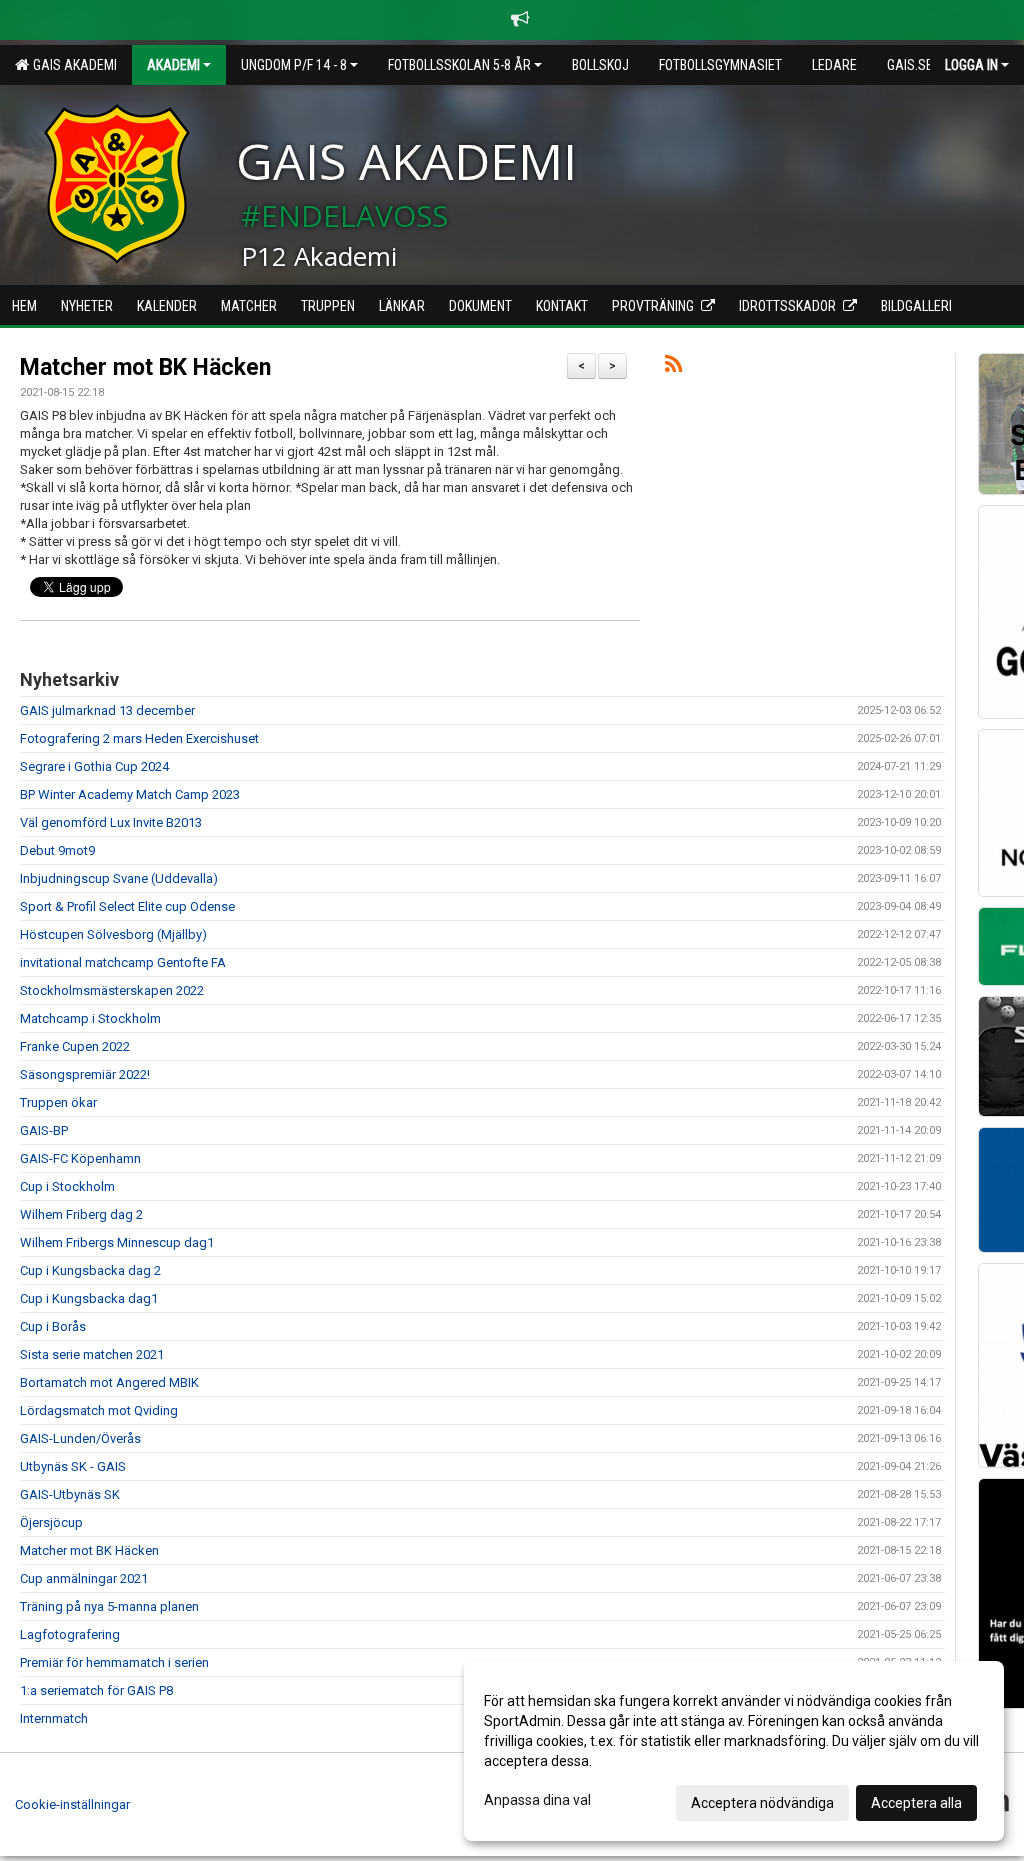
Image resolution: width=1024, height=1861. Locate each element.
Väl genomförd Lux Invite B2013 (111, 822)
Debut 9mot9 (57, 850)
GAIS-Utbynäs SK (70, 1494)
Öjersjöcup (51, 1522)
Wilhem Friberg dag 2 (81, 1214)
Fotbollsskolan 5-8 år (459, 65)
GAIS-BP (44, 1130)
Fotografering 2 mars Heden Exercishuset (139, 738)
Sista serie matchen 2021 (92, 1354)
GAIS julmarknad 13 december (107, 710)
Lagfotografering (70, 1634)
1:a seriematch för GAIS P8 (96, 1690)
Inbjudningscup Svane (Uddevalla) (119, 878)
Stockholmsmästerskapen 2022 (112, 990)
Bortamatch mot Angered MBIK (109, 1382)
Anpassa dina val (537, 1800)
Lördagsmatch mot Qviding (99, 1410)
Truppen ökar (58, 1102)
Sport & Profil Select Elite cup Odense (127, 906)
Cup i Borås (53, 1326)
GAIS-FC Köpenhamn (80, 1158)
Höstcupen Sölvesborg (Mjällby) (113, 934)
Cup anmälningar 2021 (84, 1578)
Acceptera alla (916, 1803)
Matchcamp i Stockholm (90, 1018)
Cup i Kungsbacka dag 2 (90, 1270)
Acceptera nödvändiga (762, 1803)
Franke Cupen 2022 (75, 1046)
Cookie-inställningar (72, 1804)
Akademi (173, 65)
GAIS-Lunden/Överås (80, 1438)
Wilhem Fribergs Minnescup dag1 (117, 1242)
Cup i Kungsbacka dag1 (89, 1298)
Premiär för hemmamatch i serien (114, 1662)
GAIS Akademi (72, 65)
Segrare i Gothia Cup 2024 (94, 766)
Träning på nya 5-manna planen (109, 1606)
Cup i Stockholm (67, 1186)
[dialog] (734, 1751)
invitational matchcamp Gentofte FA (123, 962)
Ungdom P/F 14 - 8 (294, 65)
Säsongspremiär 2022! (85, 1074)
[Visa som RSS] (673, 367)
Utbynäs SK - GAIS (73, 1466)
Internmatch (54, 1718)
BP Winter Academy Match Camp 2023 (130, 794)
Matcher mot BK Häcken (145, 367)
